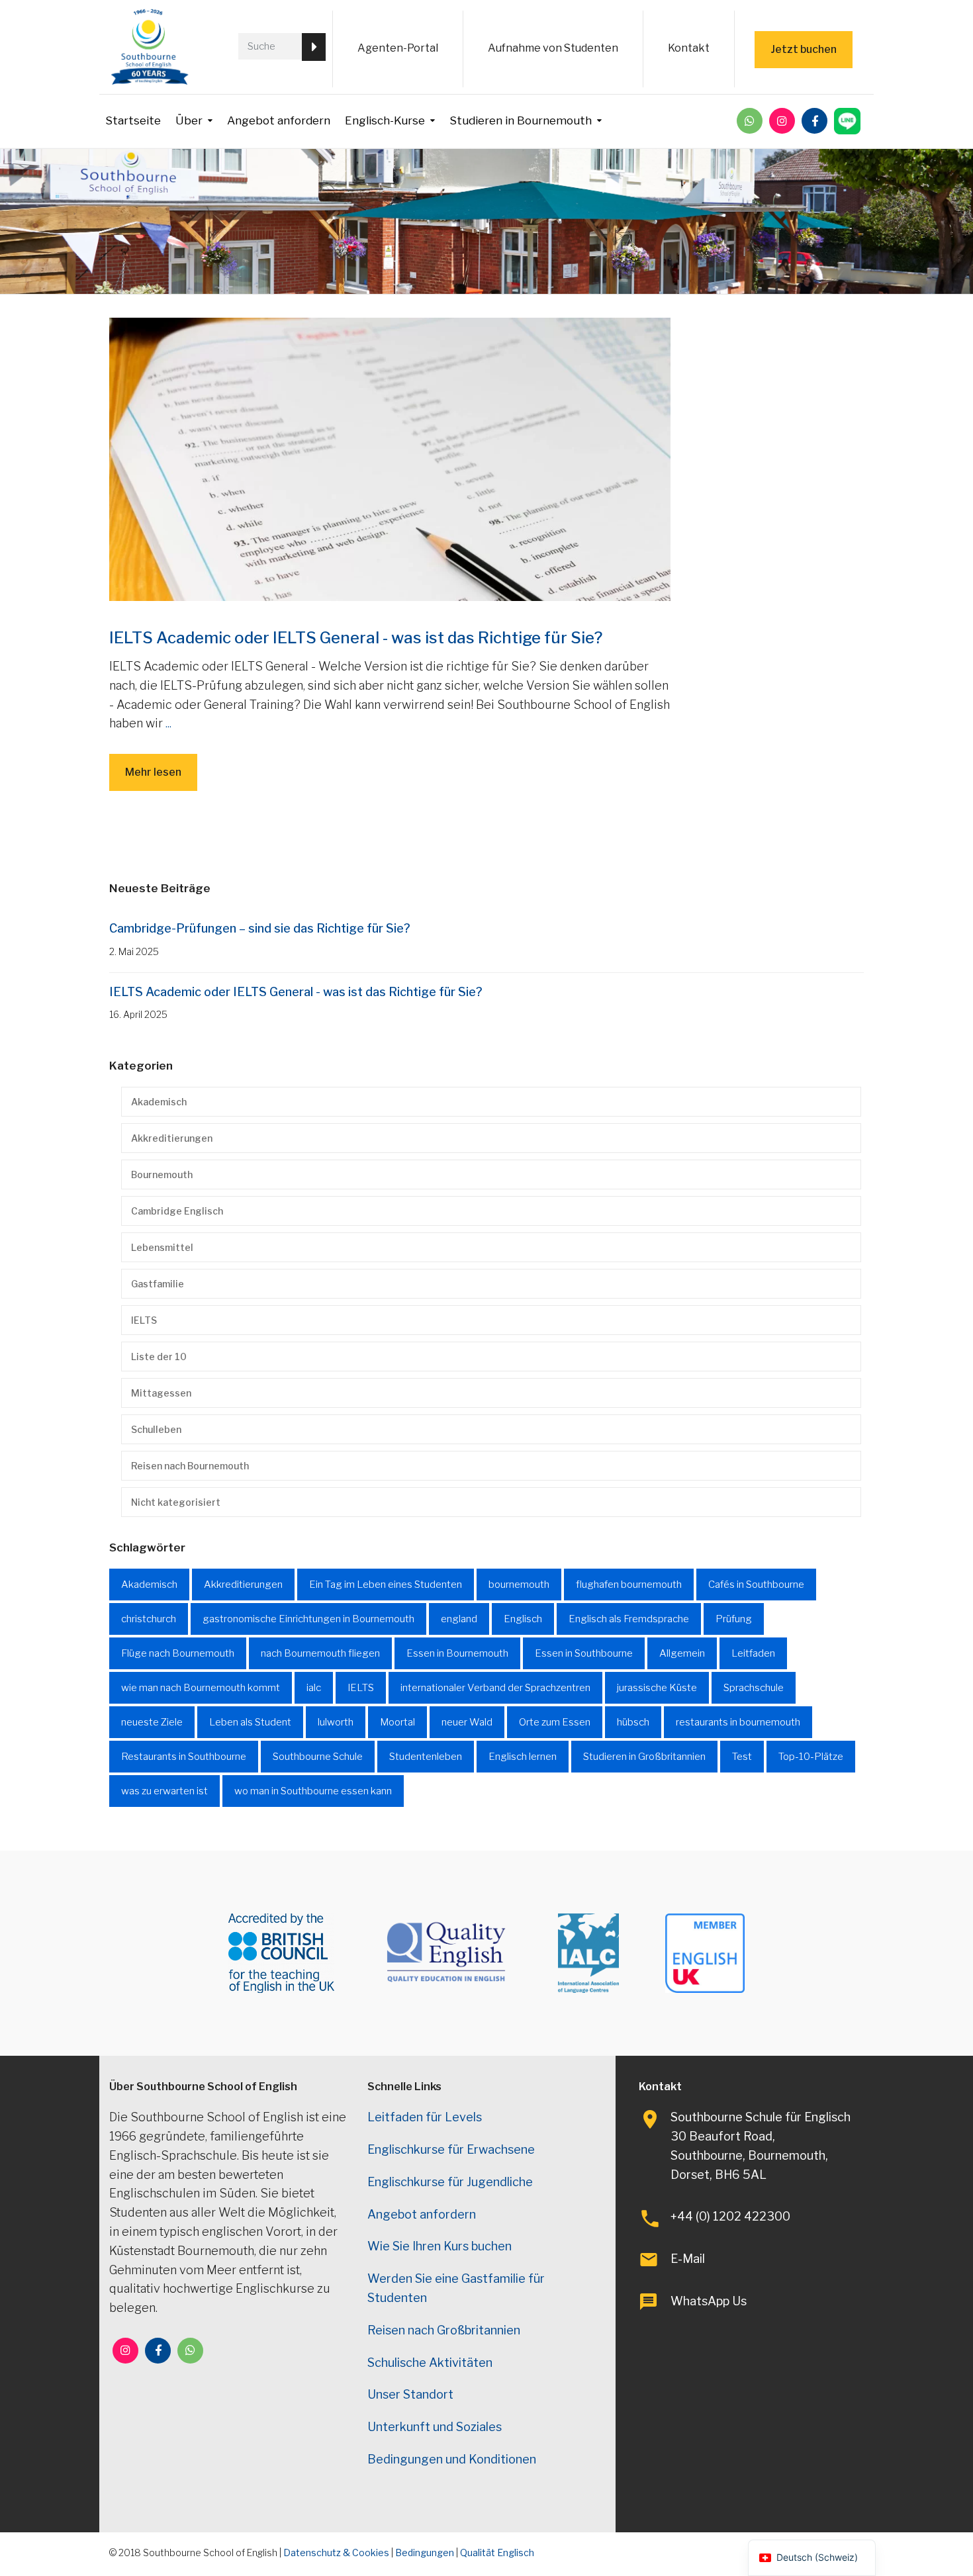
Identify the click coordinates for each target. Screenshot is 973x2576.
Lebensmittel (162, 1247)
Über (189, 120)
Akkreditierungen (172, 1138)
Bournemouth (162, 1174)
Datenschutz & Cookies (336, 2553)
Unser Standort (410, 2394)
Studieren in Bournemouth (521, 120)
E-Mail (688, 2259)
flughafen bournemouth (629, 1585)
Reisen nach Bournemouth (190, 1466)
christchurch (149, 1619)
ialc (314, 1688)
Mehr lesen (153, 772)
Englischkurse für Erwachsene (451, 2149)
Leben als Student (250, 1722)
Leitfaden (753, 1653)
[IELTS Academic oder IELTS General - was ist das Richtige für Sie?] (390, 458)
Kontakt (689, 48)
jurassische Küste (657, 1688)
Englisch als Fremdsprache (629, 1619)
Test (742, 1757)
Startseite (133, 120)
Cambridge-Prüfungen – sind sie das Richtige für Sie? (260, 928)
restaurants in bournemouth (738, 1722)
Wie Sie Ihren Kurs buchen (440, 2246)
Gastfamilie (158, 1284)
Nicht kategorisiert (176, 1502)
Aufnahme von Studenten (553, 48)
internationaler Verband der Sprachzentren (495, 1688)
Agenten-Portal (398, 48)
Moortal (397, 1722)
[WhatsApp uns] (750, 121)
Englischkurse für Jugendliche (450, 2182)
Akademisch (159, 1102)
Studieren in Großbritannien (644, 1757)
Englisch (523, 1619)
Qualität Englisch (497, 2553)
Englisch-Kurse (385, 120)
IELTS (144, 1320)
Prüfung (734, 1619)
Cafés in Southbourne (756, 1585)
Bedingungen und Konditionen (452, 2459)
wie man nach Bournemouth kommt (201, 1688)
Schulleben (156, 1429)
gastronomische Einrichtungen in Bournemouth (308, 1619)
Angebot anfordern (279, 120)
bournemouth (519, 1585)
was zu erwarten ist (164, 1791)
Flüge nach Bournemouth (178, 1653)
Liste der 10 (159, 1357)
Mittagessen (161, 1393)
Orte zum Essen (555, 1722)
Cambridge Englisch (177, 1211)
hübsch (633, 1722)
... (168, 723)
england (459, 1619)
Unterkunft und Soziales (435, 2427)
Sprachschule (754, 1688)
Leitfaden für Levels (425, 2117)
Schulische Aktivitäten (430, 2363)
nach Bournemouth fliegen (320, 1653)
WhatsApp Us (709, 2301)
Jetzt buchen (804, 49)
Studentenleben (426, 1757)
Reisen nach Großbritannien (444, 2330)
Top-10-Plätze (811, 1757)
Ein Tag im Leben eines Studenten (386, 1585)
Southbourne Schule (318, 1757)
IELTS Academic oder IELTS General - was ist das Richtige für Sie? (356, 638)
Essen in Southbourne (584, 1653)
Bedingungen (425, 2553)
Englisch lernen (523, 1757)
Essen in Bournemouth (457, 1653)
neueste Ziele (152, 1722)
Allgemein (682, 1653)
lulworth (336, 1722)
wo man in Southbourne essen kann (313, 1791)
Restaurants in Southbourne (184, 1757)
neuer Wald (467, 1722)
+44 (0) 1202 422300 (730, 2216)
